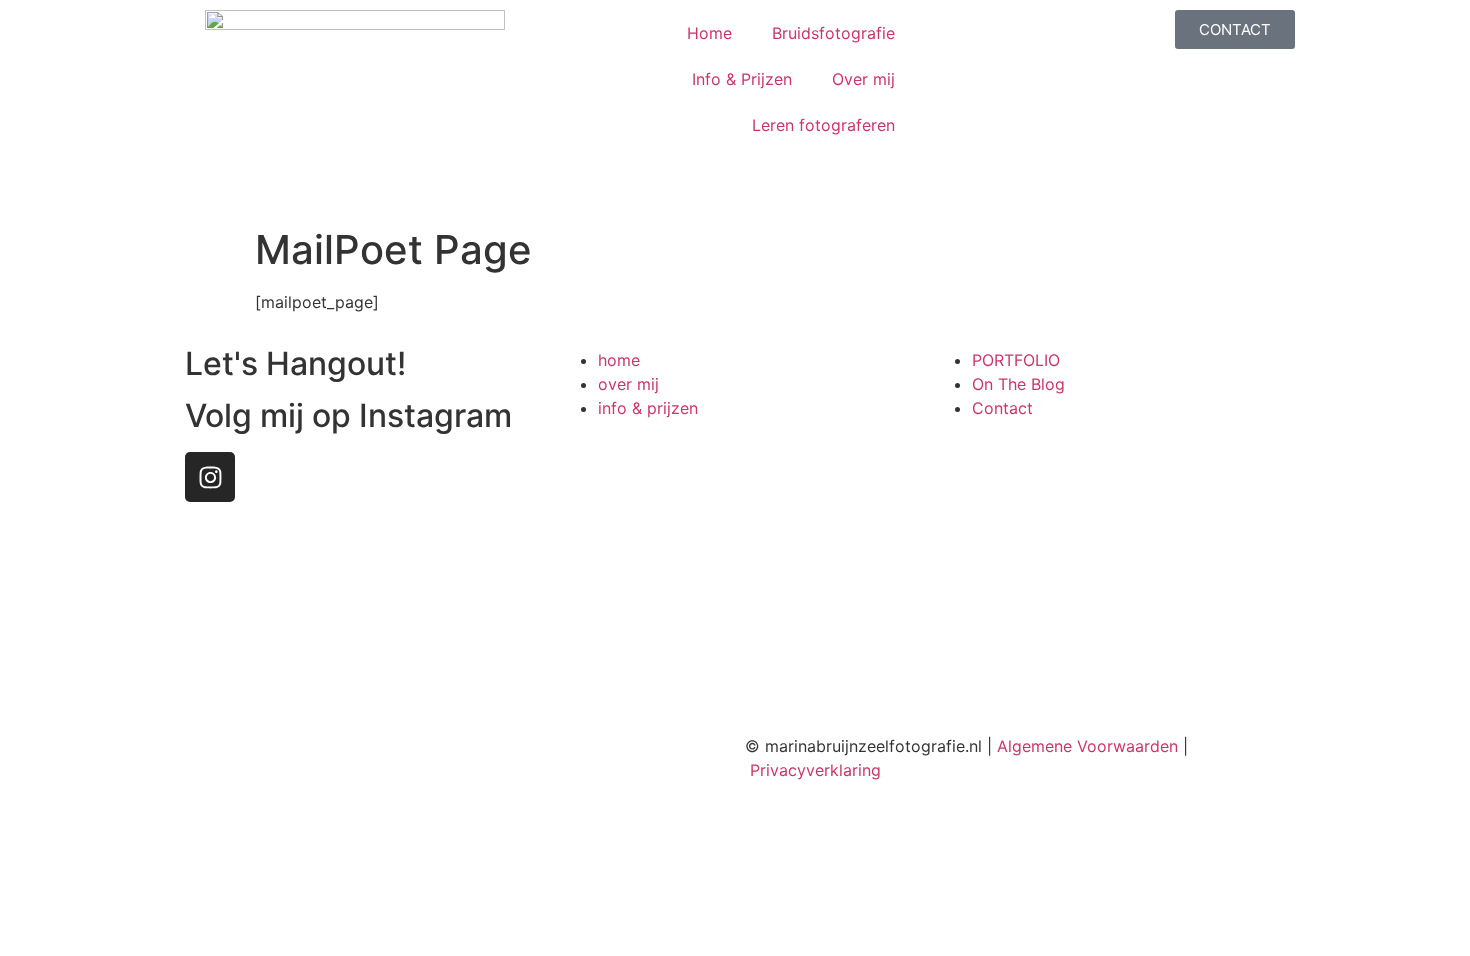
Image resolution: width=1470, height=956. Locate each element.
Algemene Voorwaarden (1087, 746)
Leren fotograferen (823, 125)
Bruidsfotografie (833, 33)
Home (709, 33)
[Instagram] (210, 477)
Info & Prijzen (742, 79)
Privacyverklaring (815, 770)
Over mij (863, 79)
